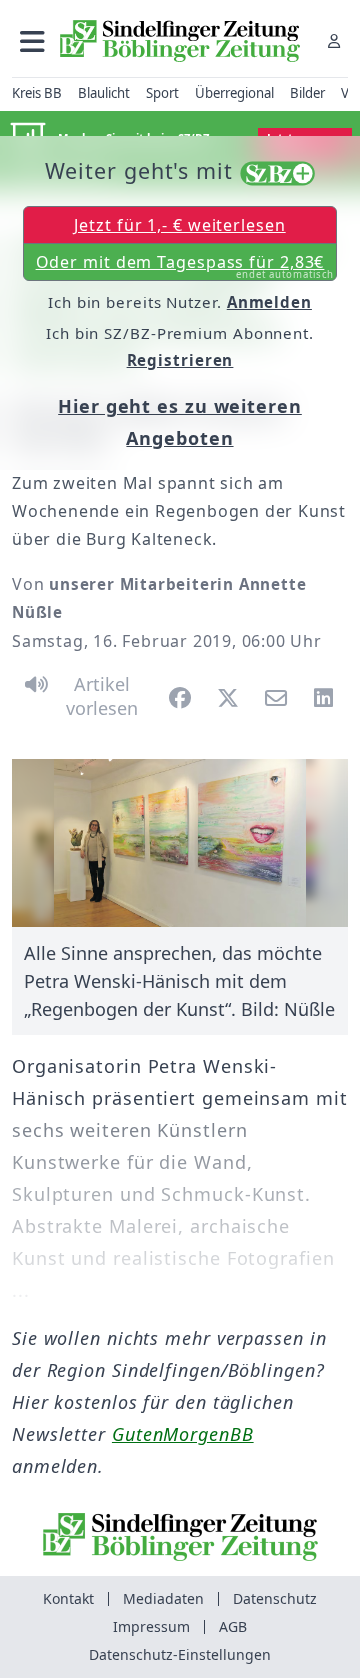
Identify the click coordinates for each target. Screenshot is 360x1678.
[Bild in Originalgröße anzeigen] (180, 843)
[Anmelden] (334, 40)
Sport (162, 93)
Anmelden (269, 302)
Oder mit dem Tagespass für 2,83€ (185, 266)
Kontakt (68, 1598)
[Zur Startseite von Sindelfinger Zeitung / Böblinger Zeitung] (180, 41)
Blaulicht (104, 93)
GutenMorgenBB (183, 1434)
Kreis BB (37, 93)
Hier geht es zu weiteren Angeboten (180, 422)
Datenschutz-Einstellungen (180, 1654)
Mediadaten (163, 1598)
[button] (32, 40)
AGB (233, 1626)
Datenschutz (275, 1598)
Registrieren (180, 360)
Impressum (151, 1626)
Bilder (307, 93)
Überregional (234, 93)
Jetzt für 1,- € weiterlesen (179, 225)
